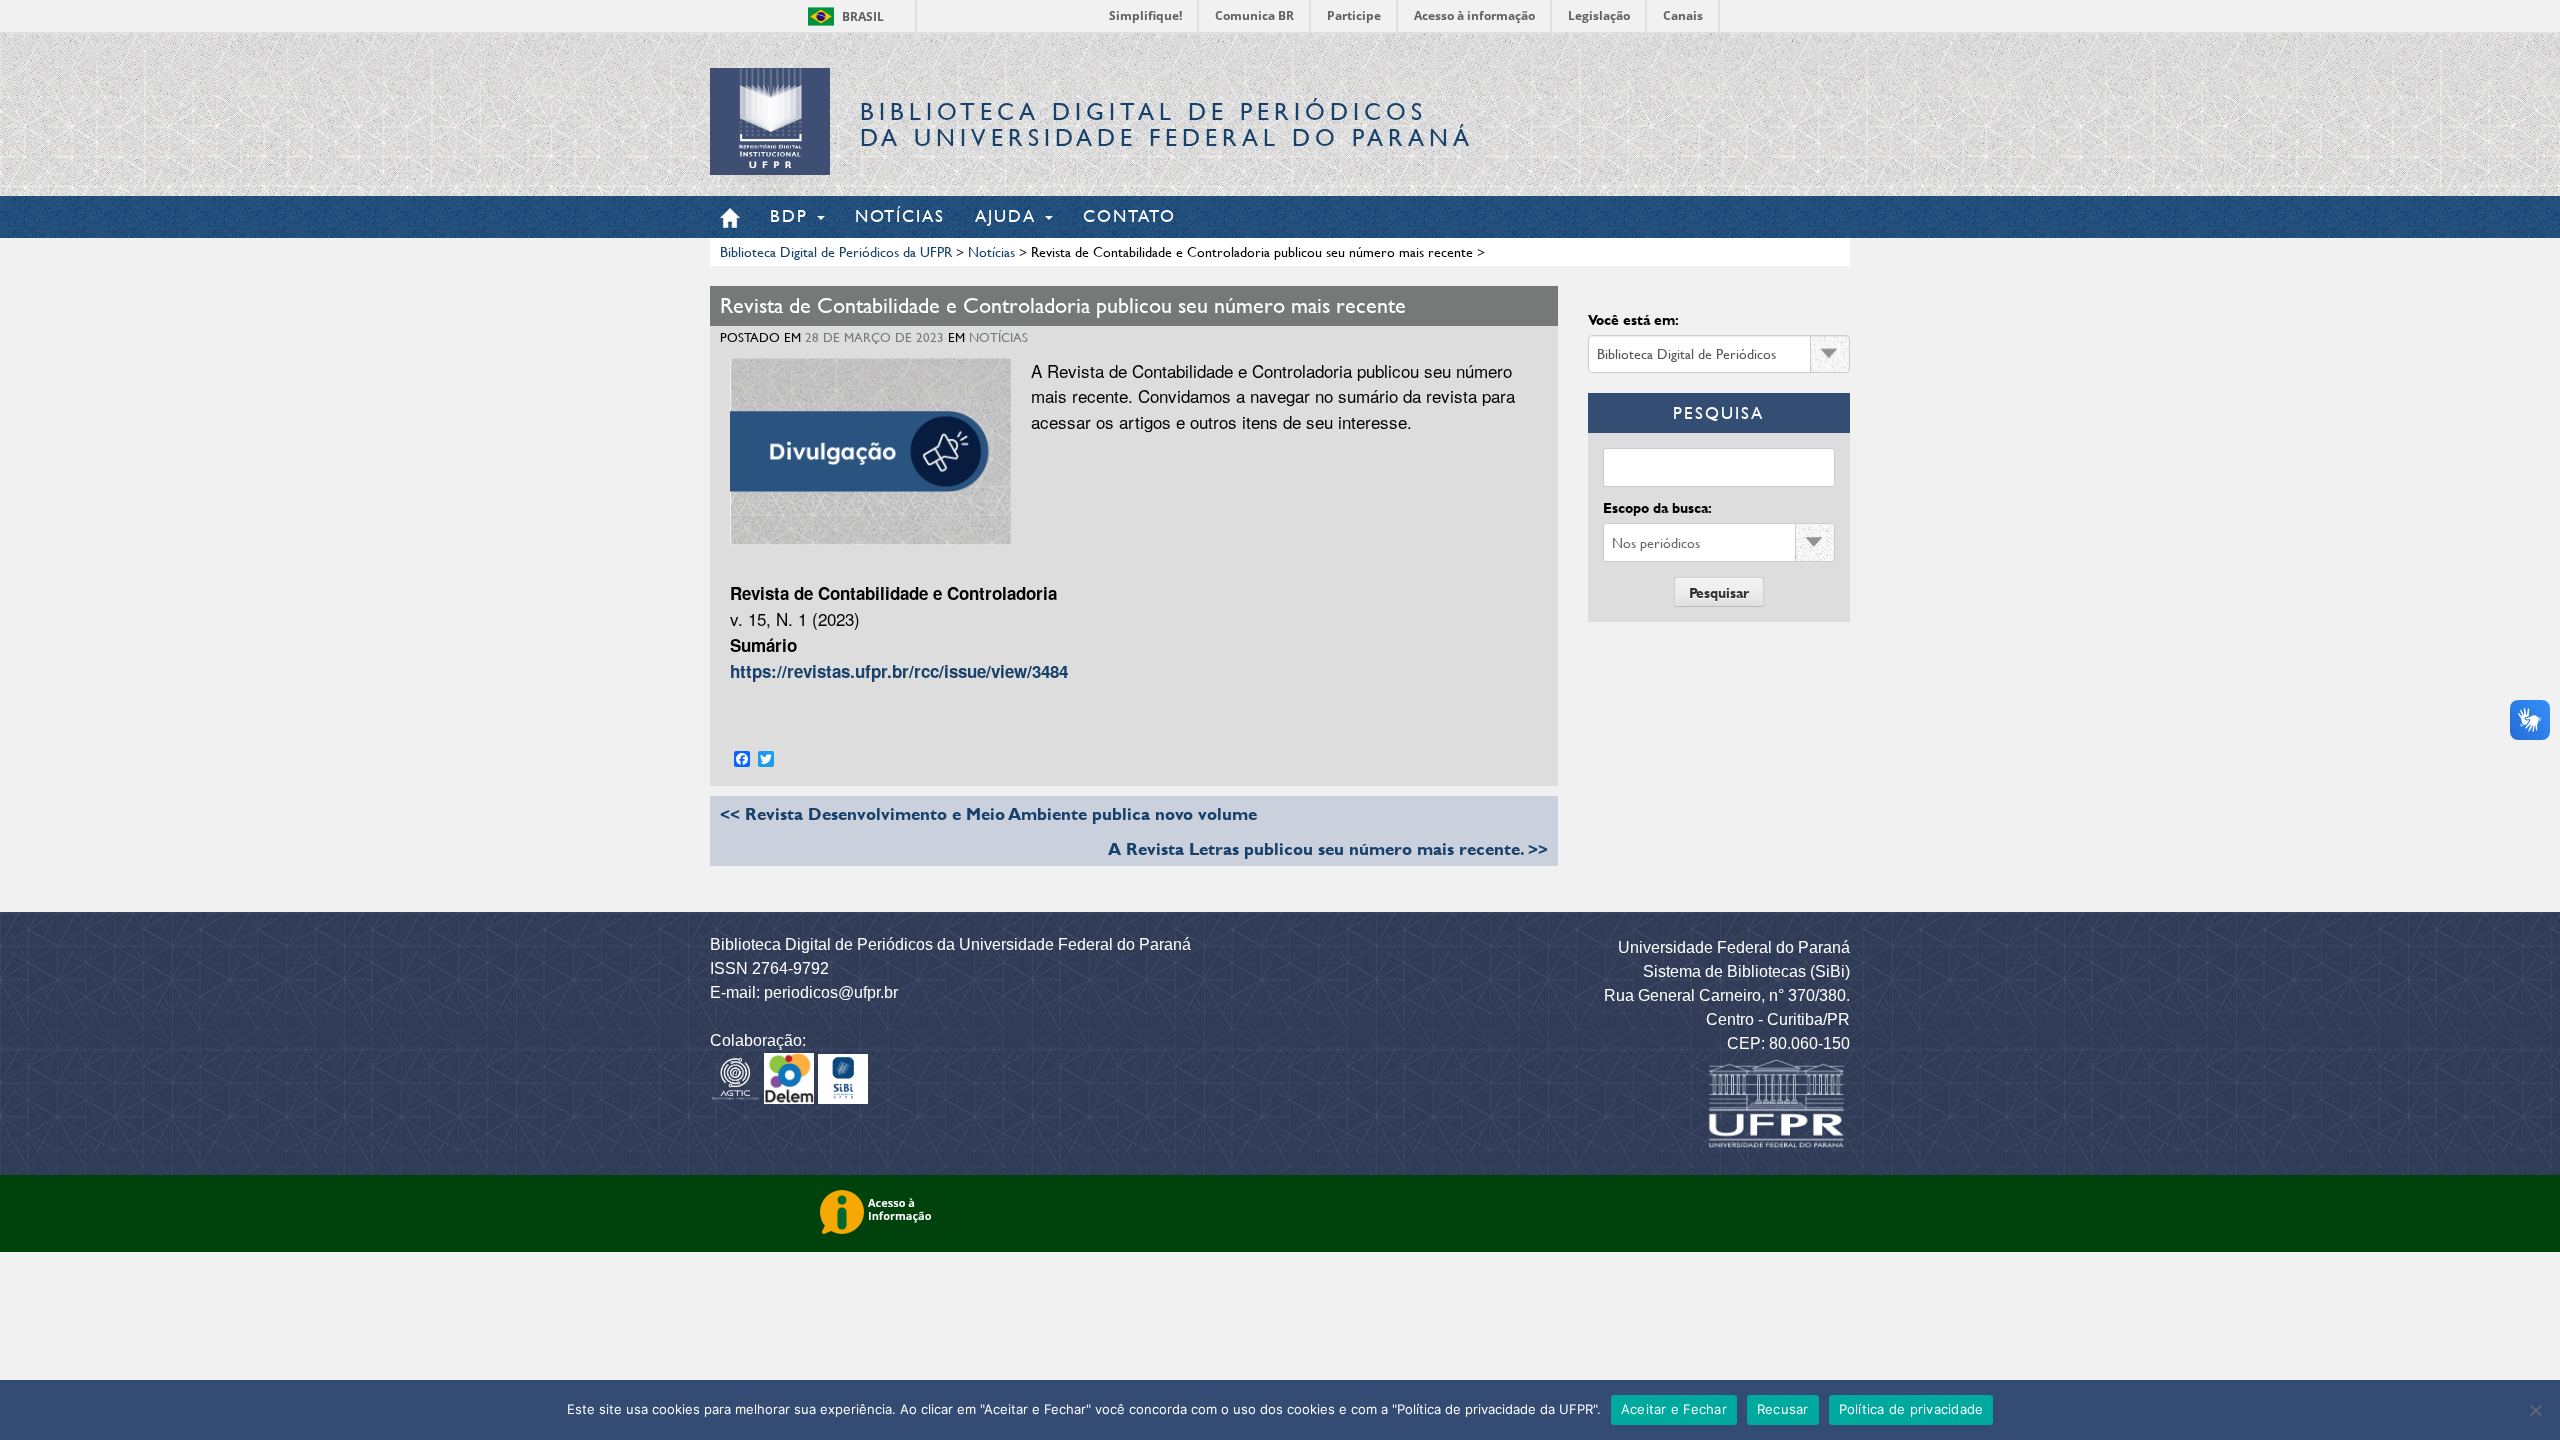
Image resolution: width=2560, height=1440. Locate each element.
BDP (792, 215)
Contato (1129, 215)
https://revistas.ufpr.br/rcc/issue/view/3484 (899, 671)
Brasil (863, 16)
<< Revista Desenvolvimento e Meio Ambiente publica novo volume (988, 813)
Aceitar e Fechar (1674, 1409)
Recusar (1783, 1409)
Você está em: (1633, 319)
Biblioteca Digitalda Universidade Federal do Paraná (1167, 124)
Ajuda (1009, 215)
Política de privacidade (1911, 1409)
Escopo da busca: (1657, 507)
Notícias (900, 215)
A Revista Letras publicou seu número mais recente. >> (1328, 848)
